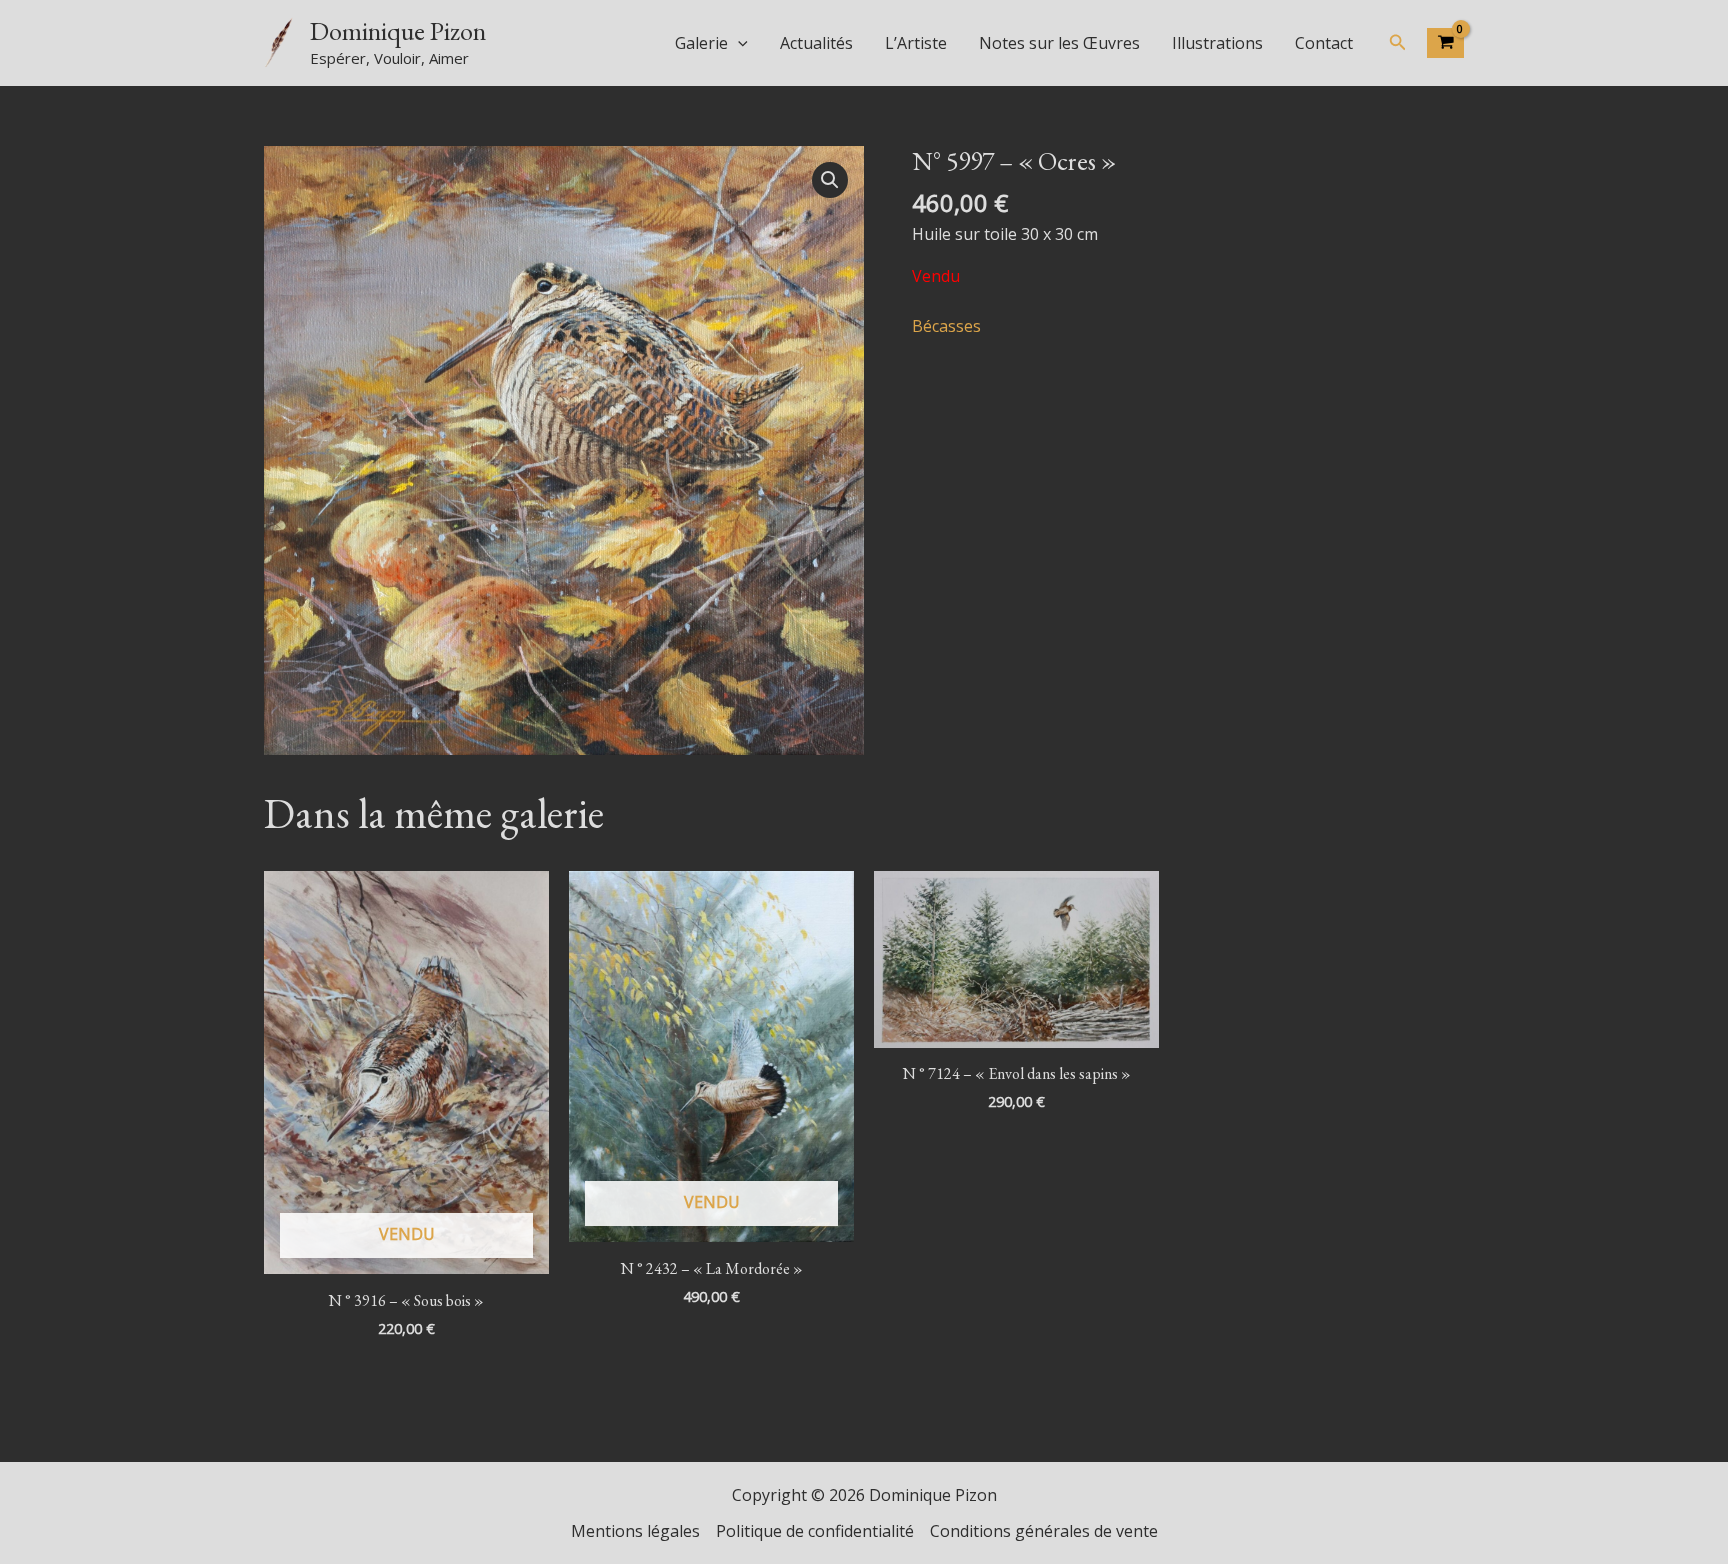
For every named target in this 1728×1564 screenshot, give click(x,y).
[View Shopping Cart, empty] (1445, 43)
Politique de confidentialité (815, 1531)
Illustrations (1217, 43)
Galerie (701, 43)
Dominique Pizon (398, 31)
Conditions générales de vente (1044, 1531)
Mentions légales (635, 1531)
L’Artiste (916, 43)
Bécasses (946, 326)
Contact (1324, 43)
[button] (738, 43)
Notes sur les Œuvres (1059, 43)
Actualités (816, 43)
